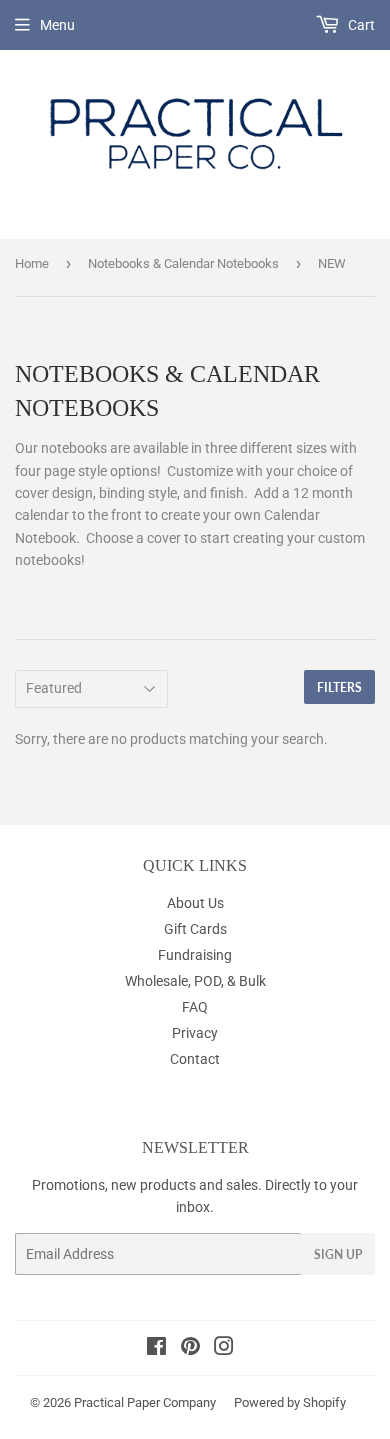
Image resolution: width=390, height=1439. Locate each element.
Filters (339, 687)
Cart (360, 25)
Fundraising (195, 955)
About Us (195, 903)
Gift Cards (195, 929)
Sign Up (338, 1254)
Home (32, 263)
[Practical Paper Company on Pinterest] (190, 1349)
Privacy (195, 1033)
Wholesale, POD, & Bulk (195, 981)
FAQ (195, 1007)
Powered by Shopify (290, 1402)
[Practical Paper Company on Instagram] (224, 1349)
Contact (195, 1059)
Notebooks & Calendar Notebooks (183, 263)
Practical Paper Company (145, 1402)
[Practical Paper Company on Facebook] (156, 1349)
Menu (57, 25)
